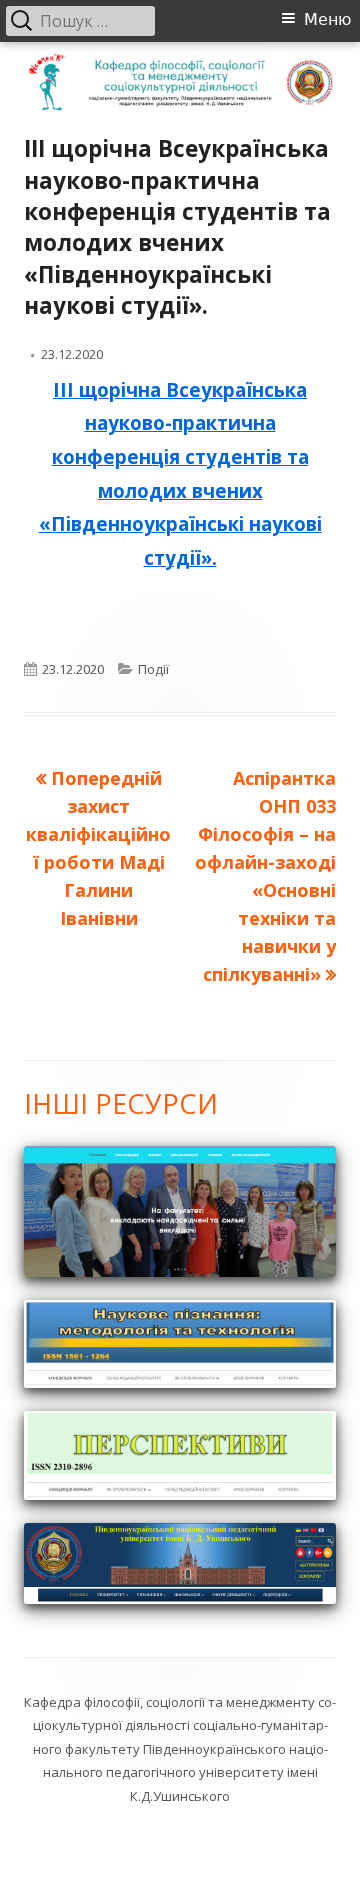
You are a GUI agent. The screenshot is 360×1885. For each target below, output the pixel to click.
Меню (327, 19)
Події (153, 669)
